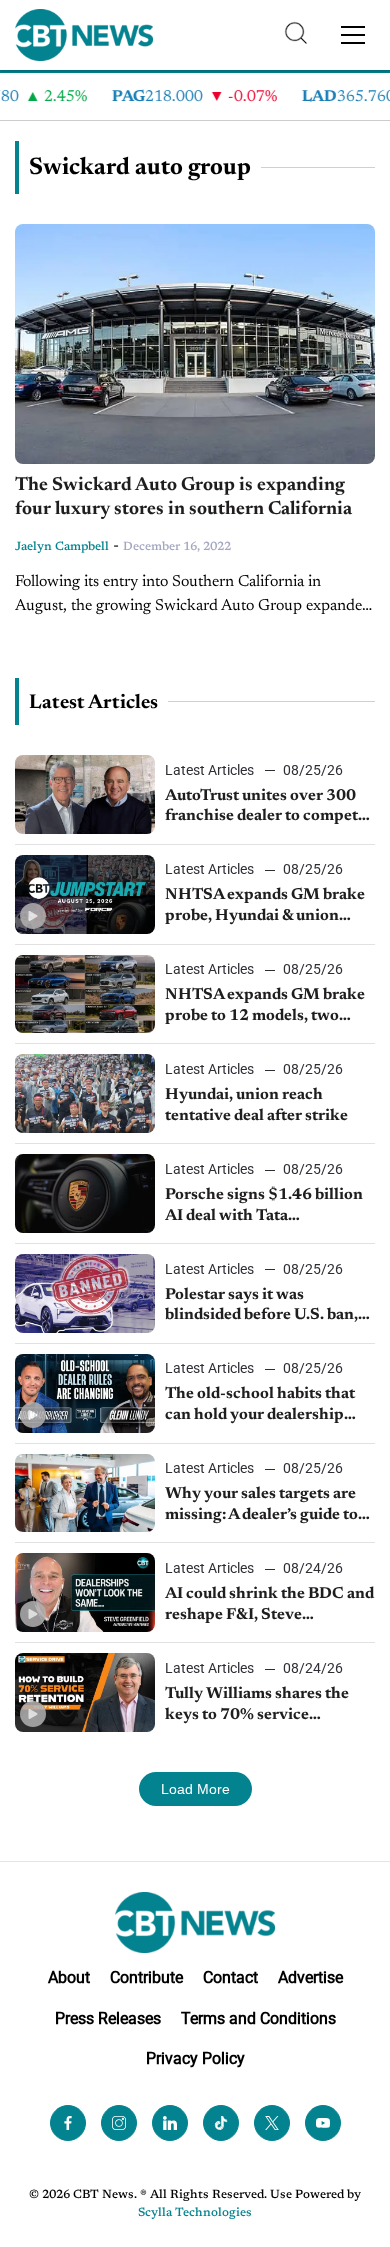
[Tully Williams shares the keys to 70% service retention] (85, 1692)
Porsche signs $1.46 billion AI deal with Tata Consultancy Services (264, 1207)
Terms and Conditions (258, 2018)
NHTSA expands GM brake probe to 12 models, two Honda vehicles (265, 1007)
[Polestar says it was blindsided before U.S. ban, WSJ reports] (85, 1293)
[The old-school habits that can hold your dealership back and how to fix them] (85, 1393)
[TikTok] (221, 2123)
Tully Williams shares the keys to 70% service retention (257, 1706)
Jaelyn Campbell (62, 547)
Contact (230, 1977)
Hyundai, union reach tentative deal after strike (256, 1105)
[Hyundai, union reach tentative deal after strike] (85, 1093)
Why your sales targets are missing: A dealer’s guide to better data (261, 1506)
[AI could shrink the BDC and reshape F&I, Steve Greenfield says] (85, 1592)
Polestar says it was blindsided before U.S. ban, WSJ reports (261, 1307)
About (69, 1977)
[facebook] (68, 2123)
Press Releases (108, 2018)
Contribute (146, 1977)
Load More (195, 1789)
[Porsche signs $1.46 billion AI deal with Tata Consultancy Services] (85, 1193)
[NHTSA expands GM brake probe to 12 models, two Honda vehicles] (85, 994)
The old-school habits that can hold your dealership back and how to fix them (260, 1406)
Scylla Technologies (195, 2213)
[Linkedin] (170, 2123)
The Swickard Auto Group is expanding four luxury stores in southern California (183, 498)
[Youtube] (323, 2123)
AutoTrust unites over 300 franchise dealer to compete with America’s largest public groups (269, 808)
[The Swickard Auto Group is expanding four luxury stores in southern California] (195, 344)
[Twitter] (272, 2123)
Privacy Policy (195, 2058)
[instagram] (119, 2123)
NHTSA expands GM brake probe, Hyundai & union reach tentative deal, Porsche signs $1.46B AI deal (269, 907)
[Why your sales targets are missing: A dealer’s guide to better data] (85, 1493)
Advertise (310, 1977)
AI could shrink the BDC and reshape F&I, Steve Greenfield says (269, 1606)
